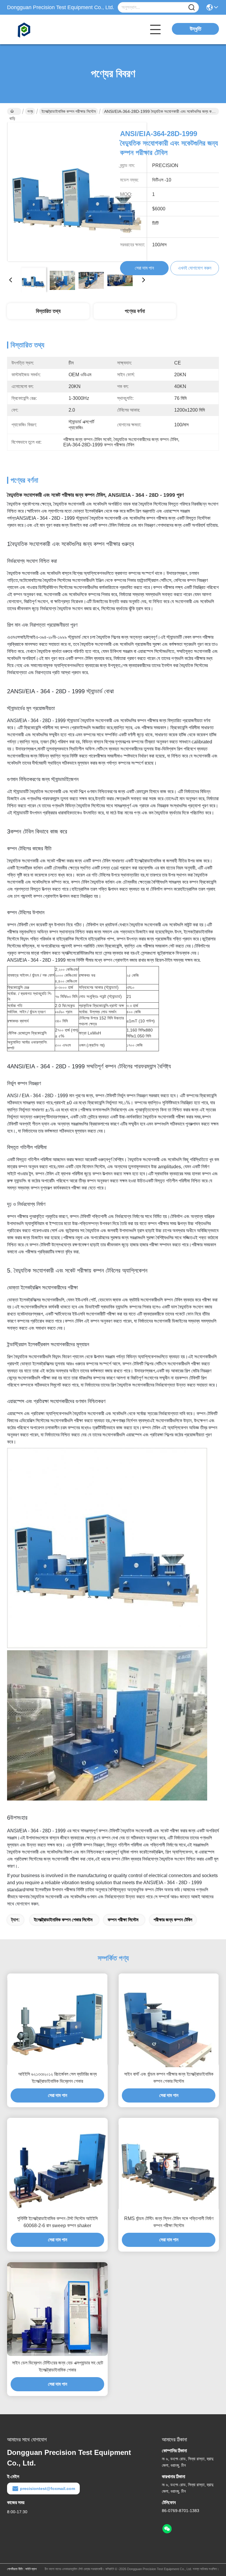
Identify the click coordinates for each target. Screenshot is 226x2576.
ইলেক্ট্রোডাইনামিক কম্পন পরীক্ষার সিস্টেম (69, 111)
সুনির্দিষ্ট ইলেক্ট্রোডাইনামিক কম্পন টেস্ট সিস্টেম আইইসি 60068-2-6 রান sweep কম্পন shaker (57, 2222)
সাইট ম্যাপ (31, 2569)
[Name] (192, 8)
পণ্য (30, 111)
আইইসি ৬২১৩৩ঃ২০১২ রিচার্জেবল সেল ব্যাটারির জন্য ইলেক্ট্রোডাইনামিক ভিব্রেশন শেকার (58, 2078)
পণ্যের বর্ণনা (135, 311)
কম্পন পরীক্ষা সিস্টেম (123, 1920)
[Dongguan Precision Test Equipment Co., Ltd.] (39, 29)
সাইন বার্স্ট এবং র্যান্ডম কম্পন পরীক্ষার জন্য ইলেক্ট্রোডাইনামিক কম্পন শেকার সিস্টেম (169, 2078)
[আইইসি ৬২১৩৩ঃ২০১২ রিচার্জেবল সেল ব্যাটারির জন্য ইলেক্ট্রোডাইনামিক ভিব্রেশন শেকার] (57, 2020)
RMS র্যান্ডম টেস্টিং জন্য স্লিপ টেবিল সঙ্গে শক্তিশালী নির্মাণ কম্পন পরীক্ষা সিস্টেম (169, 2222)
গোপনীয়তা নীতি (15, 2569)
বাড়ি (14, 111)
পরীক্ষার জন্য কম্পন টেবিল (173, 1920)
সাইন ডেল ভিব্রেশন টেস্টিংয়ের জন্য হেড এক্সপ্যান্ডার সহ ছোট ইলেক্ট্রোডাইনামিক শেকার (58, 2366)
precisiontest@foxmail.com (48, 2488)
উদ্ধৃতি (196, 29)
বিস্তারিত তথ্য (48, 311)
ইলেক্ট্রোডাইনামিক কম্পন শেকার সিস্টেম (63, 1920)
